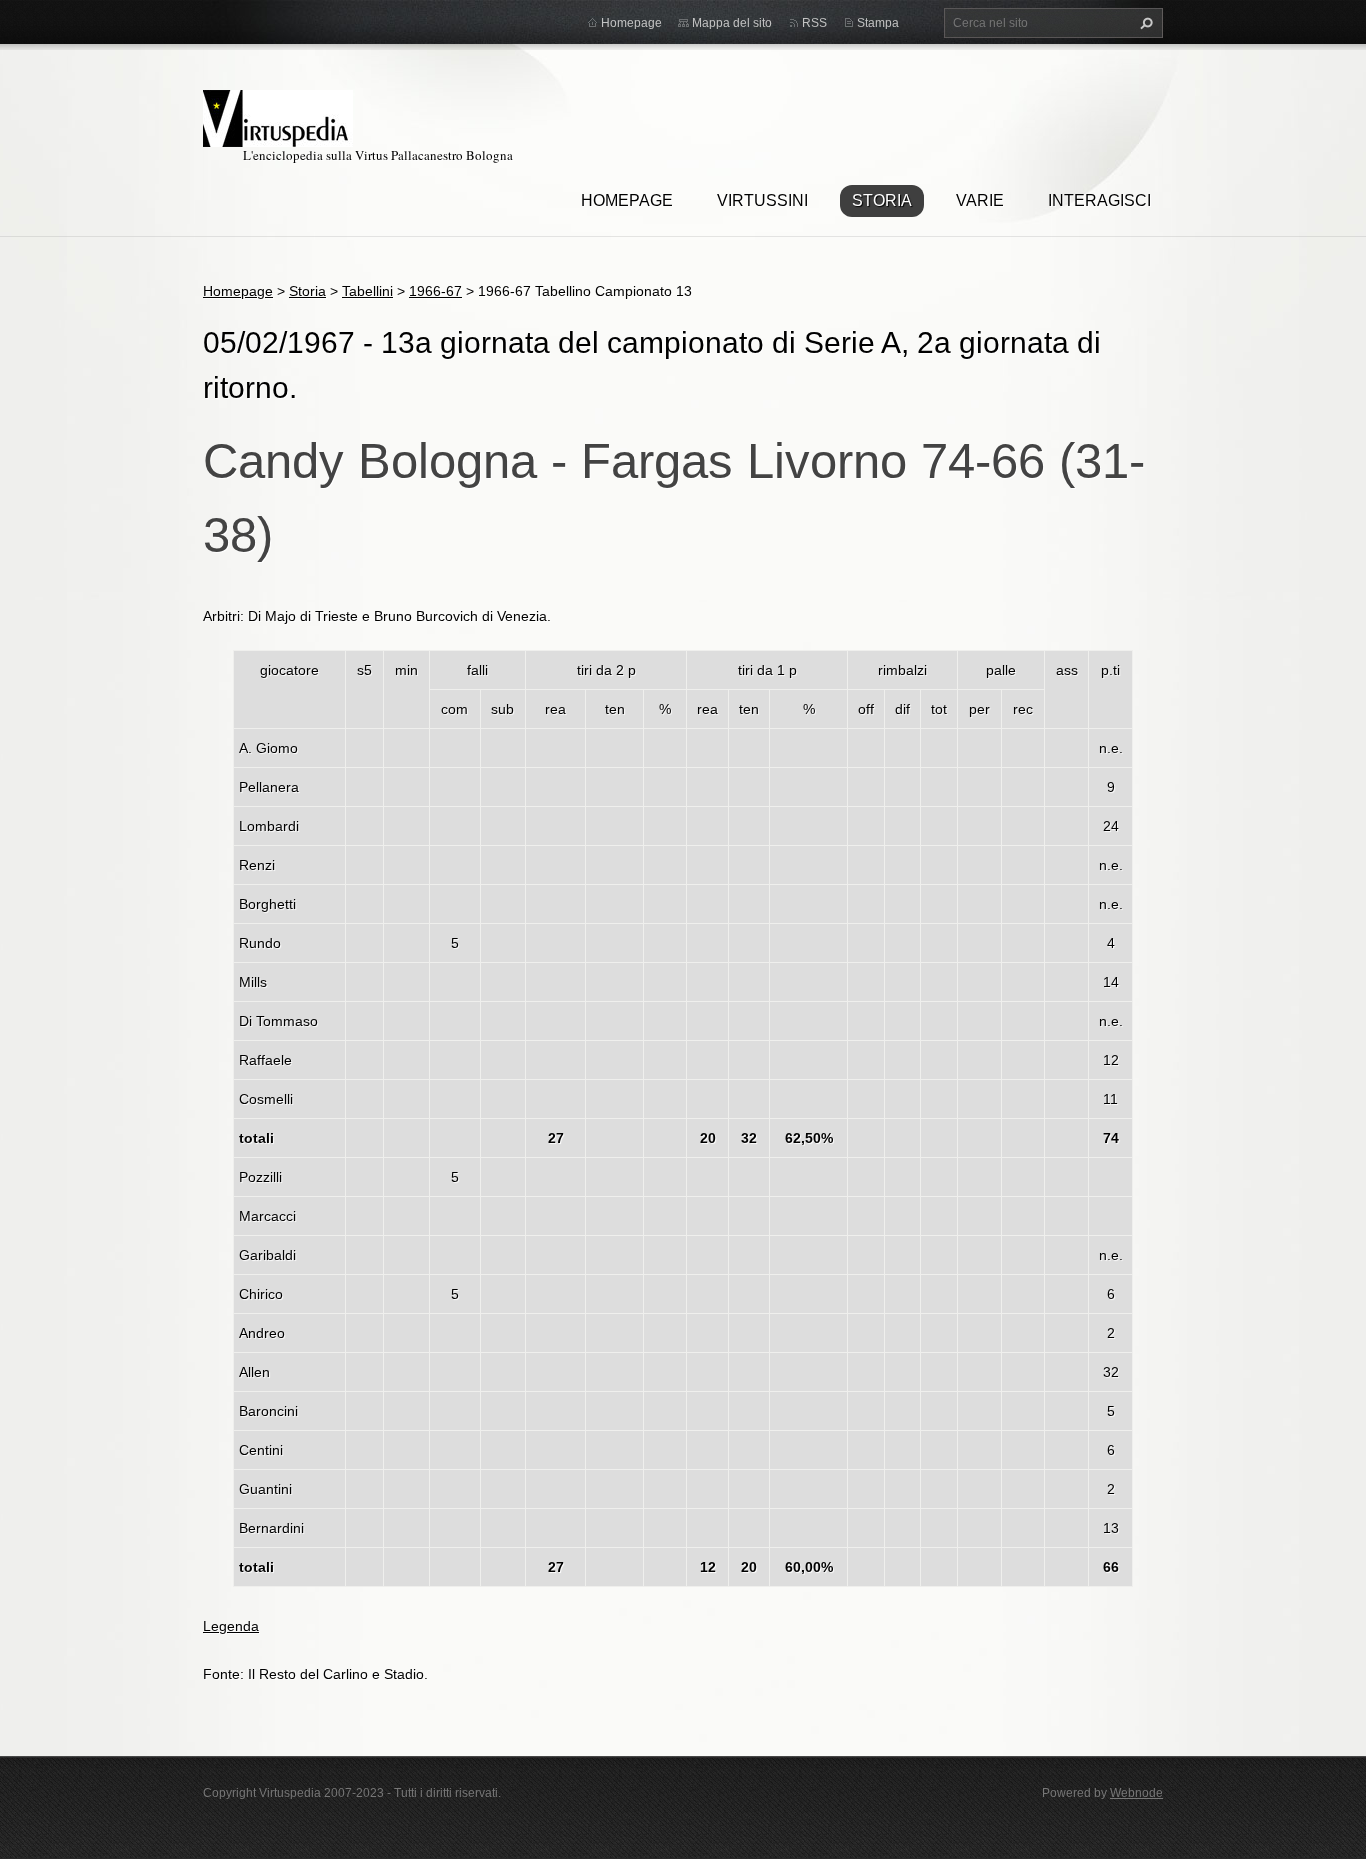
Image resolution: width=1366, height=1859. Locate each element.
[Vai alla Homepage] (278, 115)
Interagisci (1099, 200)
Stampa (878, 23)
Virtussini (762, 200)
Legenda (231, 1626)
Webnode (1136, 1793)
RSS (814, 23)
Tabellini (367, 291)
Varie (980, 200)
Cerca (1144, 23)
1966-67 (435, 291)
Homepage (627, 200)
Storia (882, 200)
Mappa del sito (732, 23)
